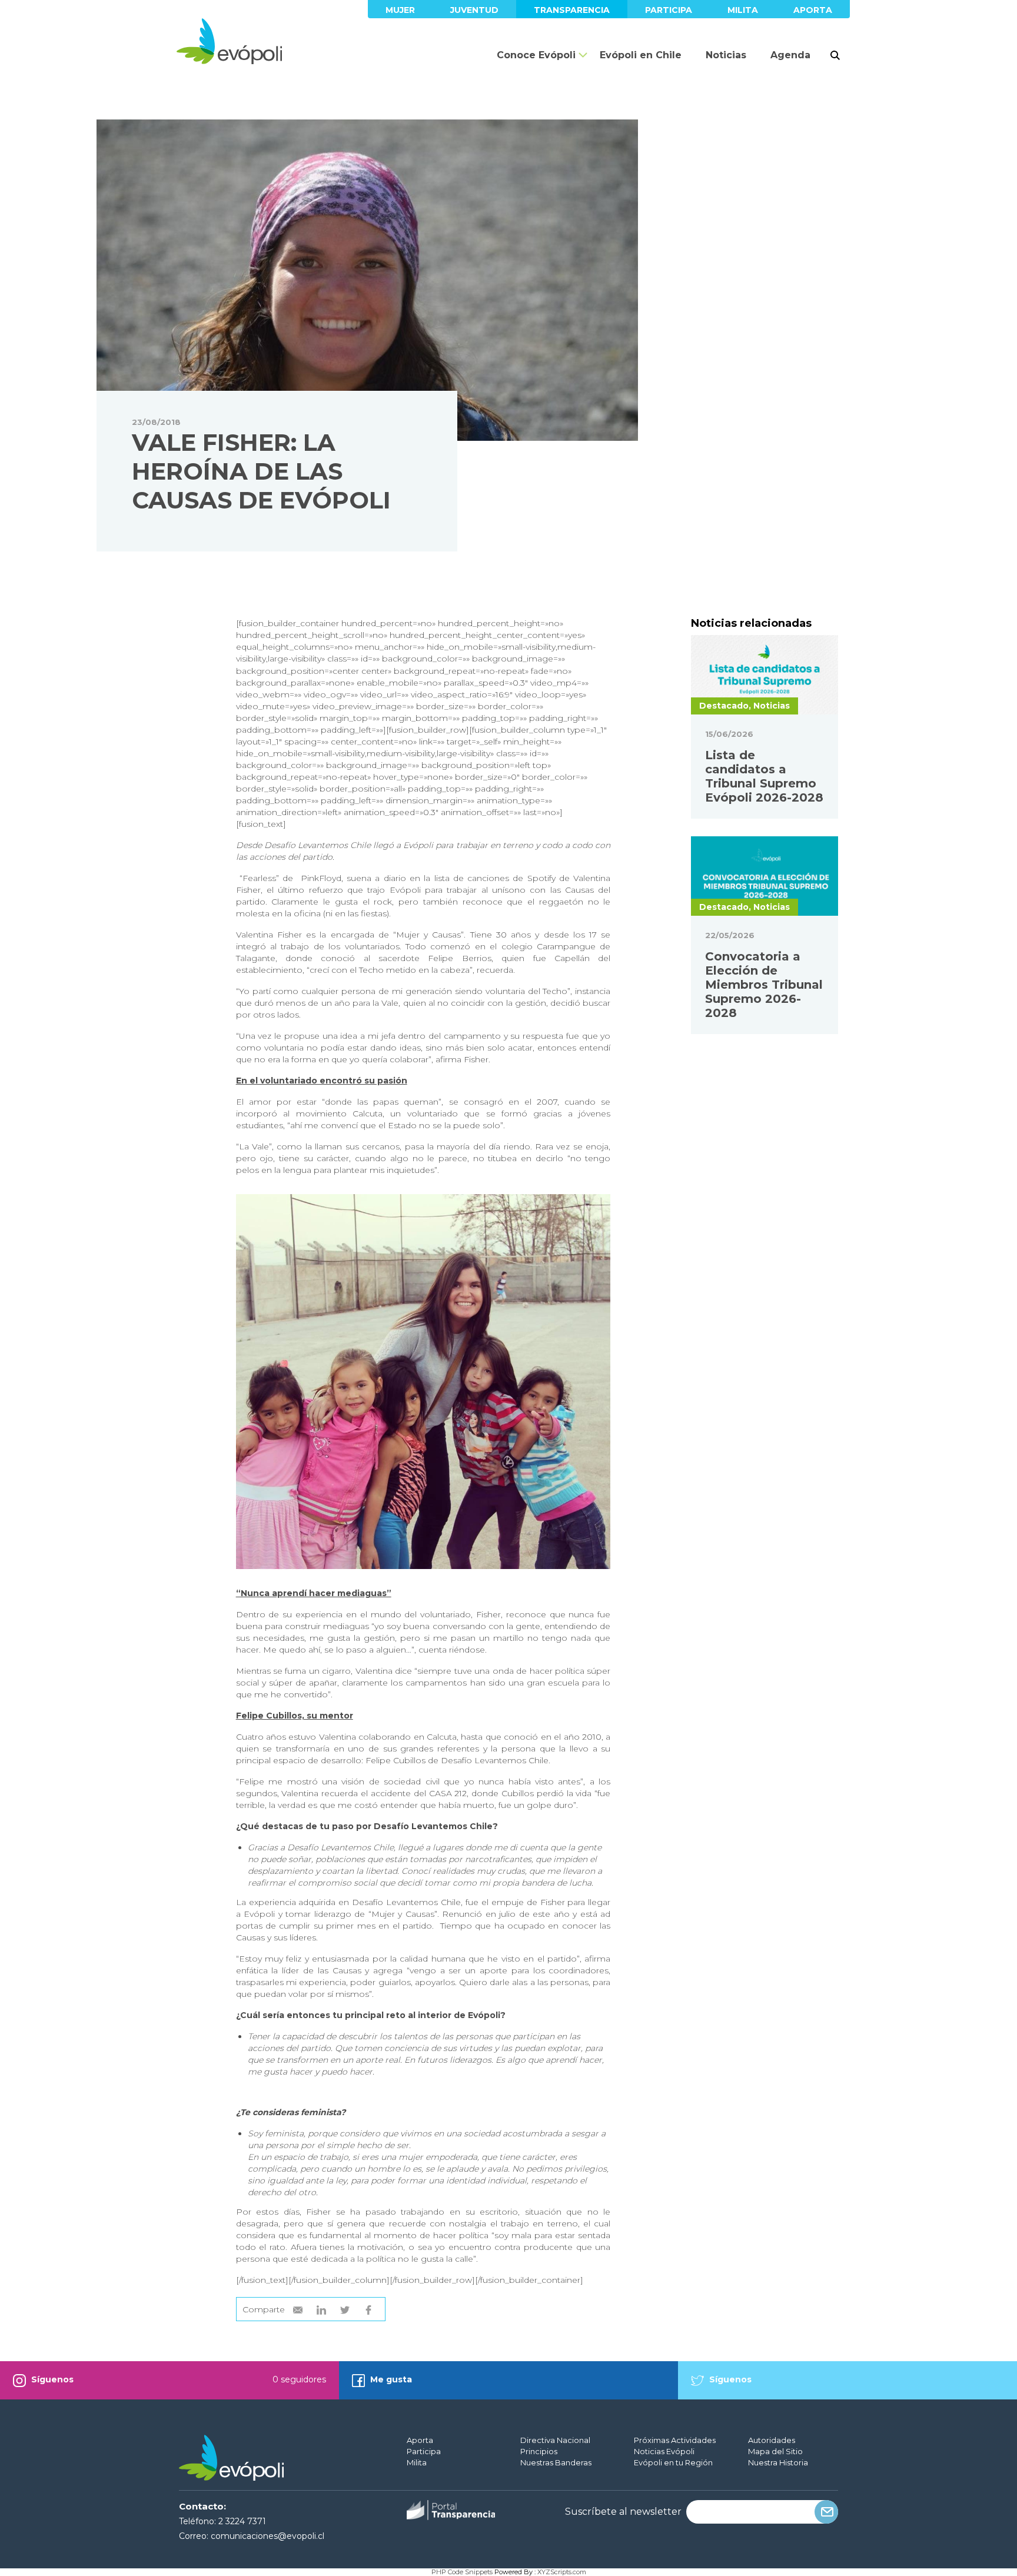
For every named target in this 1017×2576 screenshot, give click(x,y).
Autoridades (772, 2440)
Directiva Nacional (555, 2440)
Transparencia (572, 10)
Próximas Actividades (675, 2440)
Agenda (790, 55)
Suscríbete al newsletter (623, 2512)
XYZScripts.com (562, 2572)
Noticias (726, 55)
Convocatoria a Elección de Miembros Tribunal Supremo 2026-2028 (764, 985)
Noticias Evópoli (664, 2451)
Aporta (813, 10)
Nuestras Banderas (556, 2462)
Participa (669, 10)
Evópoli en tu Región (673, 2462)
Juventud (474, 10)
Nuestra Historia (778, 2462)
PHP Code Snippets (462, 2572)
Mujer (400, 10)
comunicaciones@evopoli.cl (267, 2536)
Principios (539, 2451)
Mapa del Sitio (775, 2451)
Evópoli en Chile (641, 55)
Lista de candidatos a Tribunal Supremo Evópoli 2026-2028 (764, 776)
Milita (743, 10)
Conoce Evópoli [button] (536, 55)
